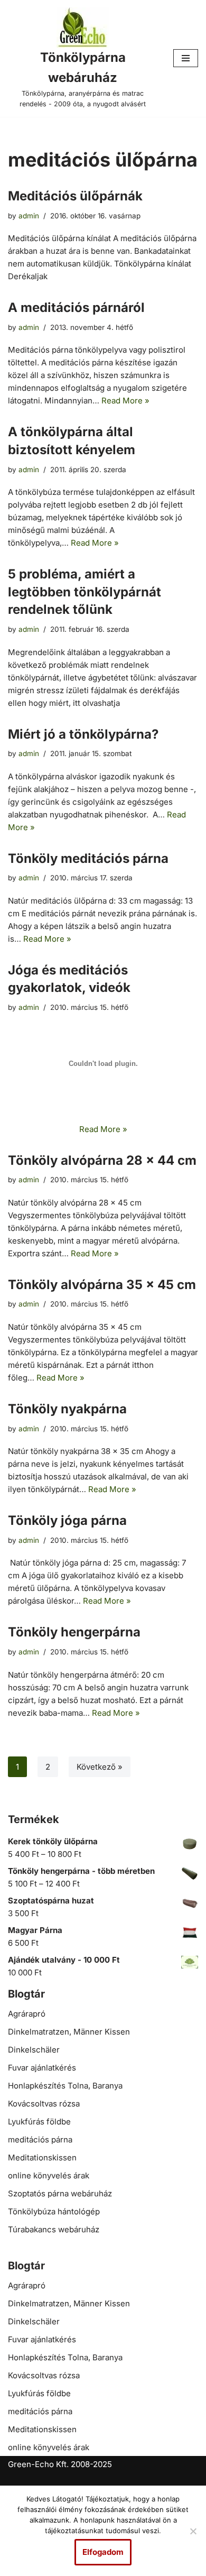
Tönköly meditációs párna (88, 858)
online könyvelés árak (49, 2175)
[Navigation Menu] (186, 58)
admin (29, 216)
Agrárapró (27, 2014)
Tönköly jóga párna (67, 1520)
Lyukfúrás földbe (39, 2122)
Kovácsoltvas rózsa (44, 2104)
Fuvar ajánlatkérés (42, 2068)
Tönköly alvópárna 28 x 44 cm (102, 1160)
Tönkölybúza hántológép (54, 2211)
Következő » (100, 1767)
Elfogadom (103, 2552)
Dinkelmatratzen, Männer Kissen (69, 2032)
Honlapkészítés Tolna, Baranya (65, 2086)
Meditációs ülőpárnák (75, 196)
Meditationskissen (42, 2158)
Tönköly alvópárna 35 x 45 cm (102, 1285)
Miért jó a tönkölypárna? (83, 734)
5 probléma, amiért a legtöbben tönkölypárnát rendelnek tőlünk (85, 592)
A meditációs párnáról (76, 307)
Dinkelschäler (34, 2050)
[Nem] (193, 2531)
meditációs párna (40, 2140)
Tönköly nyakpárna (67, 1409)
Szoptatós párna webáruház (60, 2193)
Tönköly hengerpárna (74, 1632)
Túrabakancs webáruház (54, 2229)
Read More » (125, 401)
